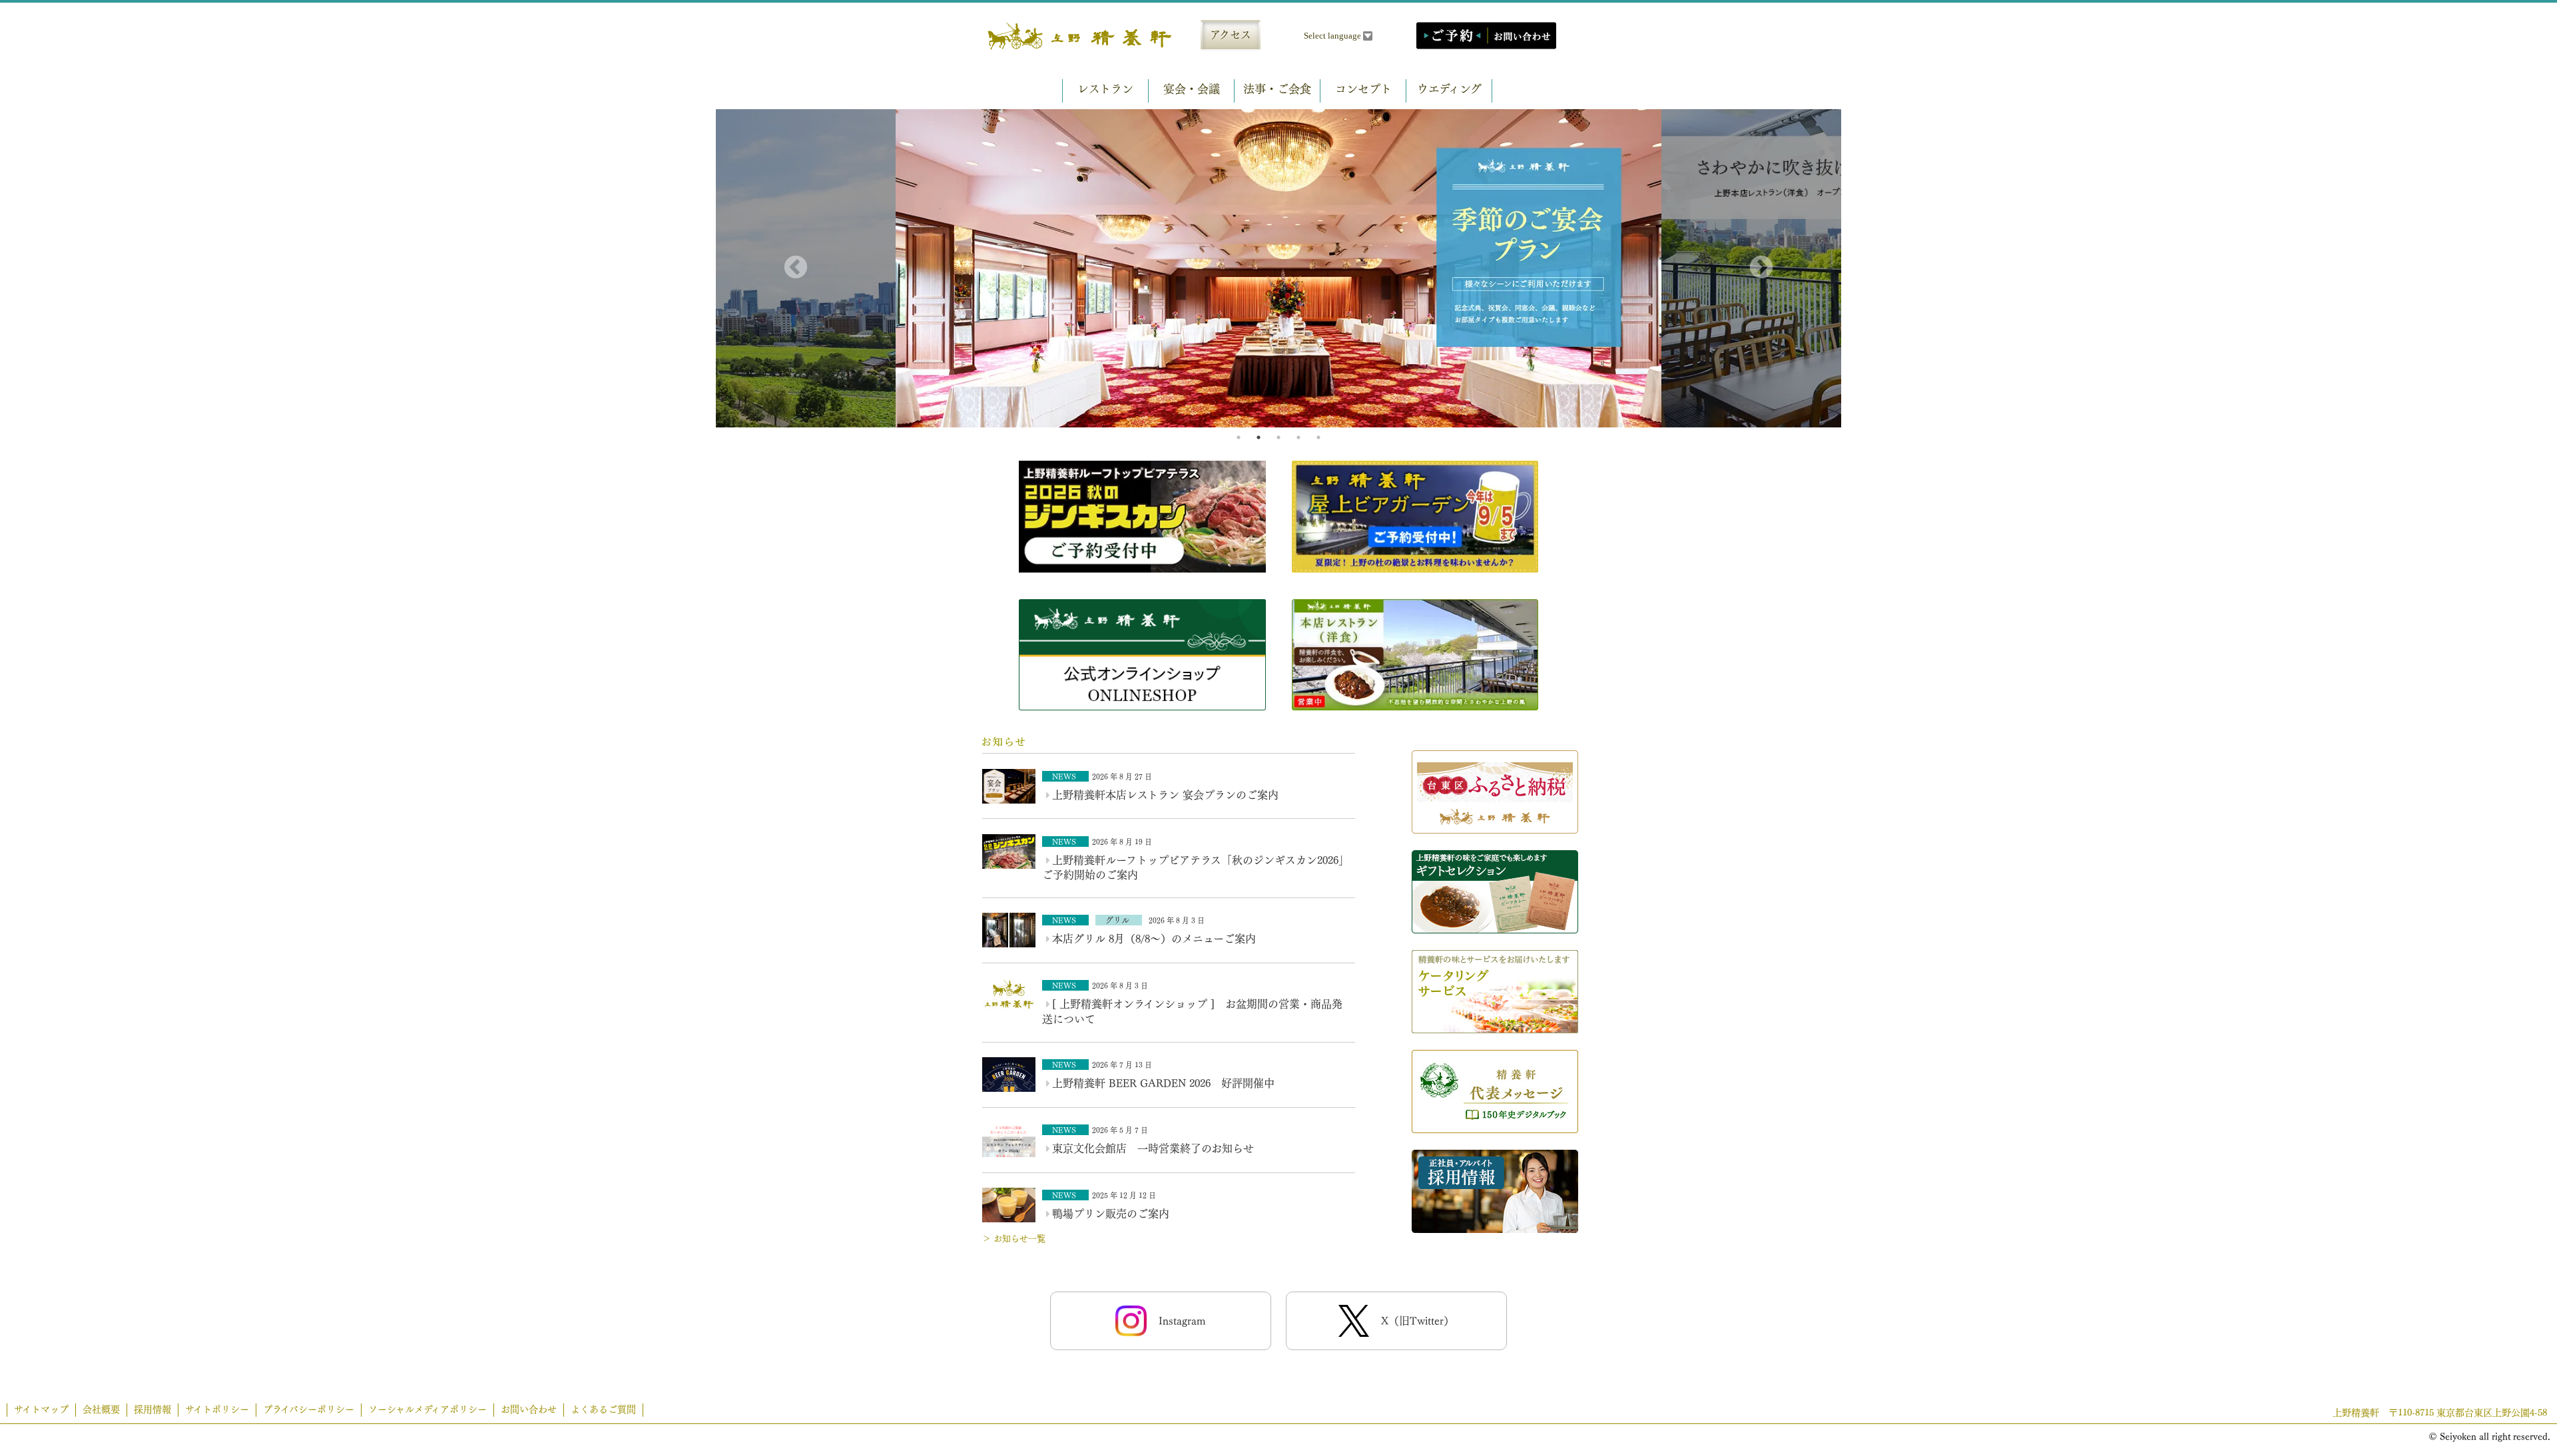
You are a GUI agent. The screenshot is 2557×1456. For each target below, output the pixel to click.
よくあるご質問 (603, 1409)
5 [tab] (1318, 437)
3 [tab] (1278, 437)
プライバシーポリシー (309, 1409)
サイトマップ (41, 1409)
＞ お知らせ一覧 (1014, 1239)
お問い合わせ (529, 1409)
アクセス (1231, 35)
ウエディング (1449, 89)
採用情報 (152, 1409)
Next (1761, 268)
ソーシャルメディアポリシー (427, 1409)
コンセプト (1363, 89)
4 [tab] (1298, 437)
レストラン (1105, 89)
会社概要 (101, 1409)
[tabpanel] (1278, 269)
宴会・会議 (1192, 89)
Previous (796, 268)
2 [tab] (1259, 437)
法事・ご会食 (1277, 89)
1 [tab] (1239, 437)
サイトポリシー (217, 1409)
